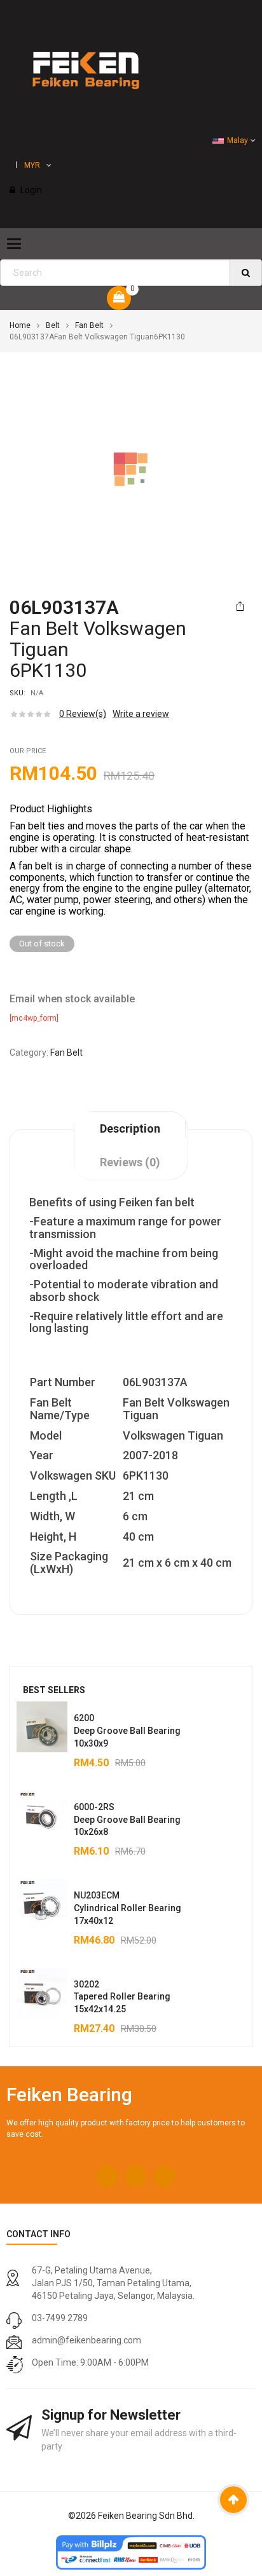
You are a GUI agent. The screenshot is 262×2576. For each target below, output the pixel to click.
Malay (238, 140)
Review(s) (83, 714)
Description (130, 1128)
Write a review (141, 714)
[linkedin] (164, 2177)
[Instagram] (136, 2177)
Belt (53, 325)
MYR (32, 165)
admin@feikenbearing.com (86, 2340)
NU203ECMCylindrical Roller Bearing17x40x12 (128, 1908)
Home (20, 325)
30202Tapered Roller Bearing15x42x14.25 (122, 1997)
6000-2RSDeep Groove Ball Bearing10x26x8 (127, 1820)
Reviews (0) (130, 1162)
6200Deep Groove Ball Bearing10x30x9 (127, 1731)
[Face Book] (107, 2177)
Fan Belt (89, 325)
